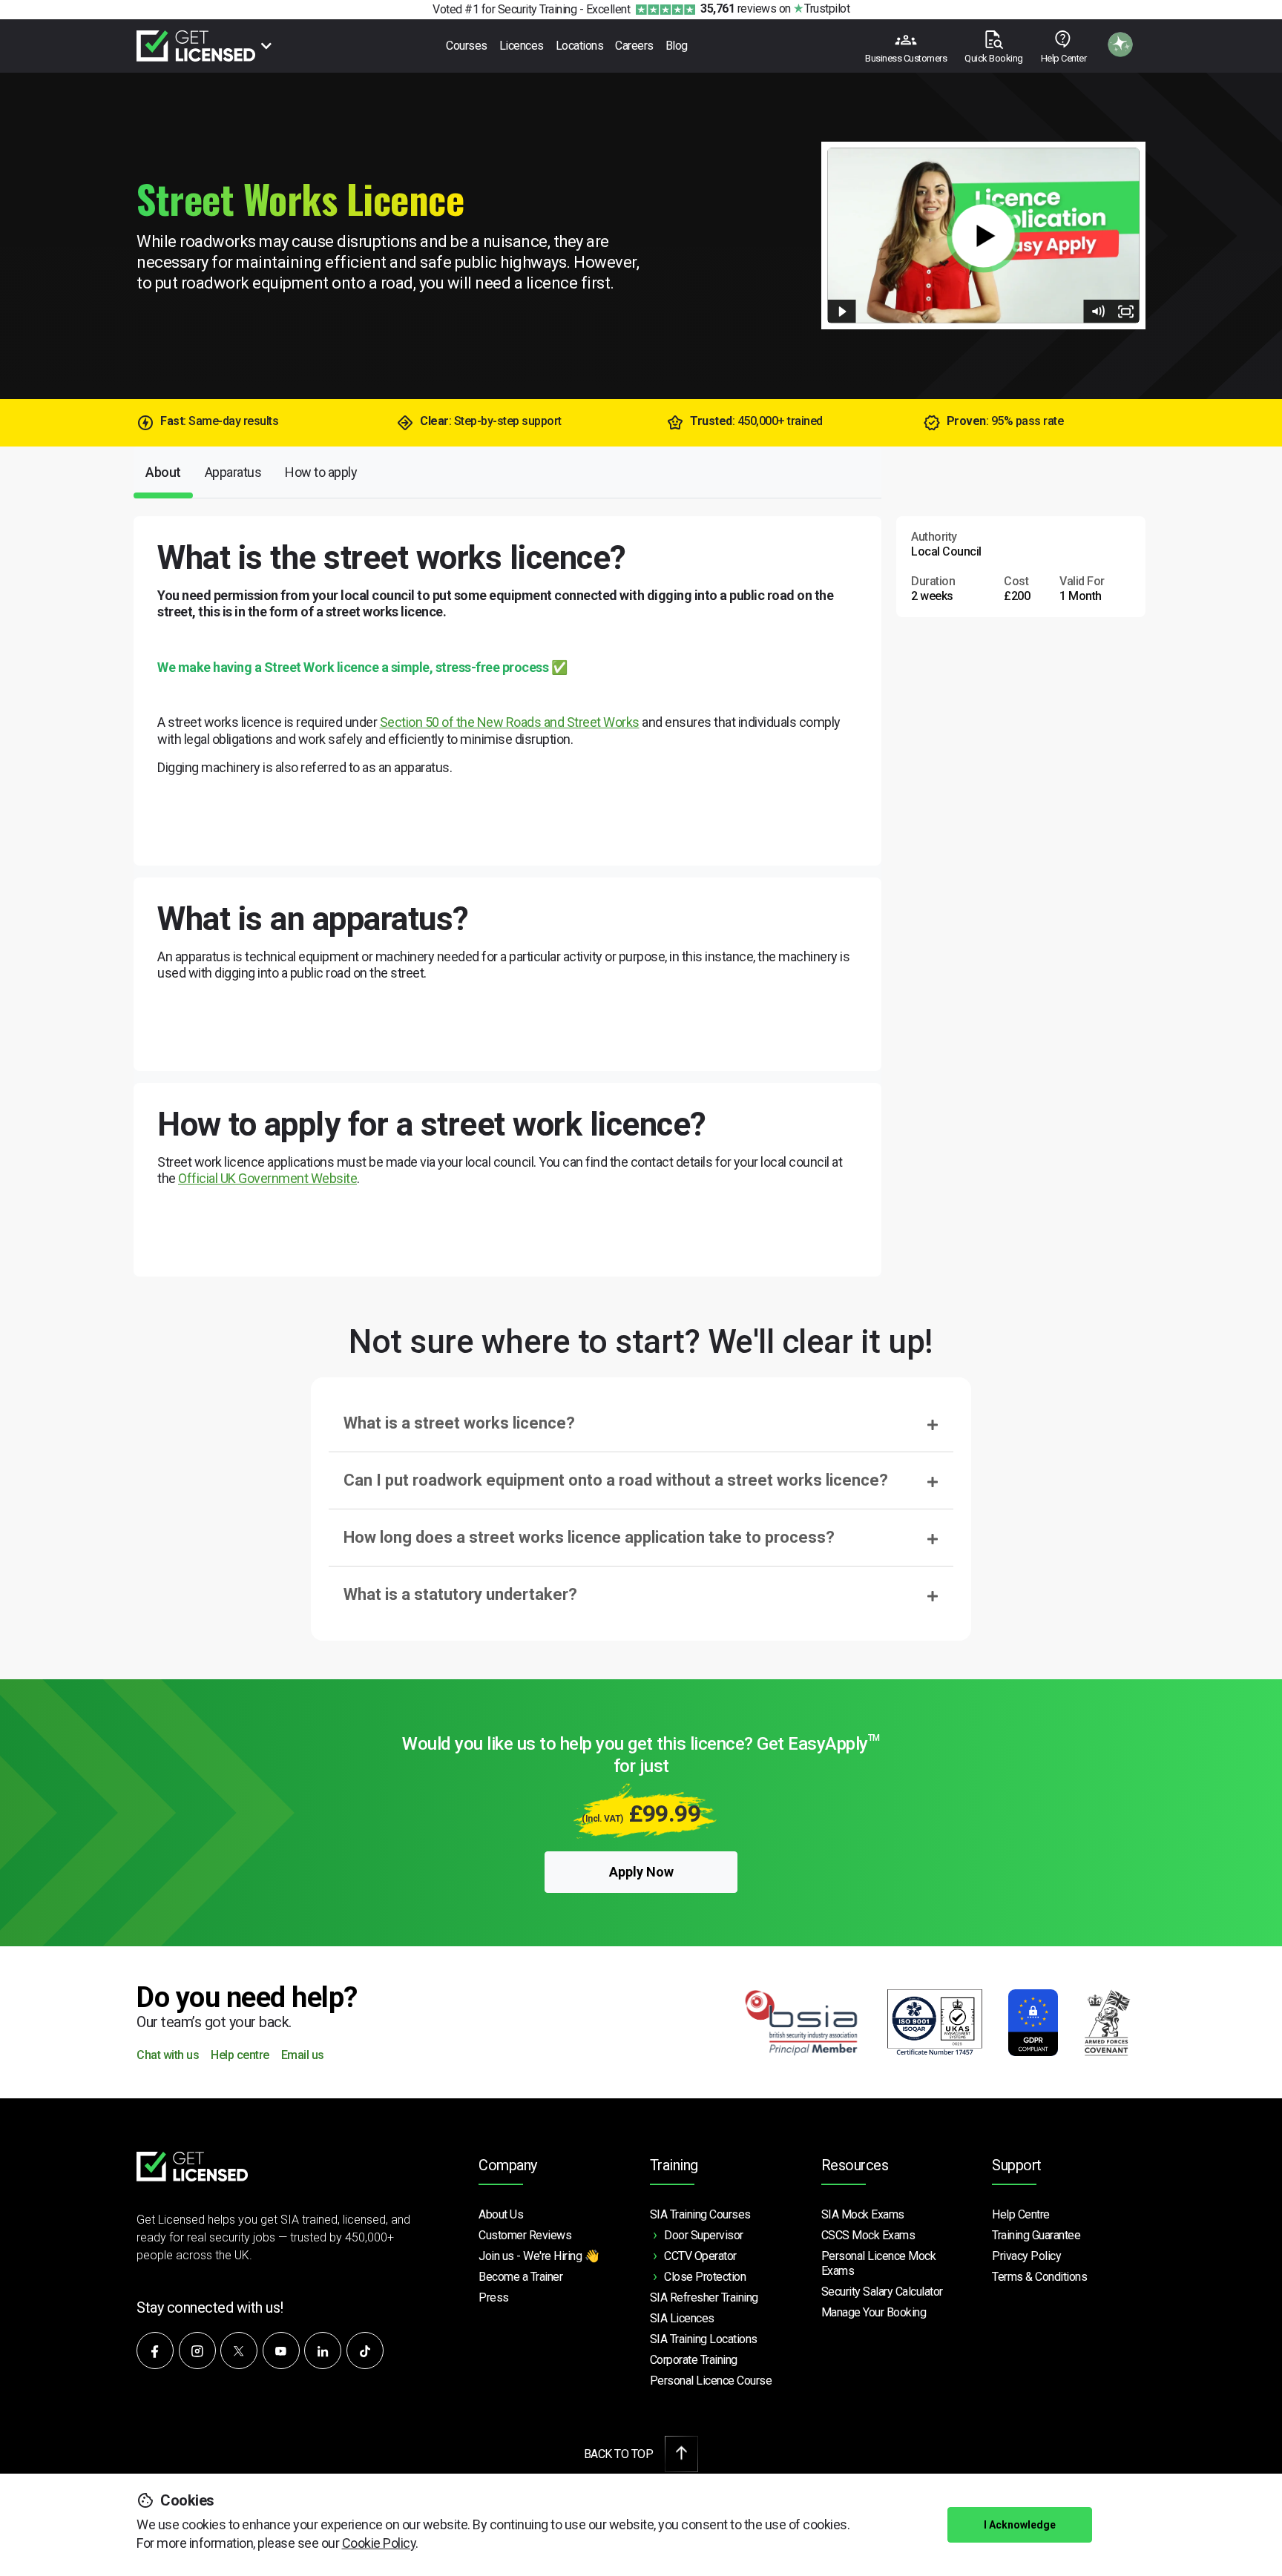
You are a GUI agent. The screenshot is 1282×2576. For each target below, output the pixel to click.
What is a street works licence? (459, 1423)
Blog (677, 46)
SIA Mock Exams (863, 2214)
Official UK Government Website (267, 1178)
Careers (634, 46)
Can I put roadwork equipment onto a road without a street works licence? (616, 1480)
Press (494, 2297)
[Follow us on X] (239, 2351)
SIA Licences (682, 2318)
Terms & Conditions (1039, 2277)
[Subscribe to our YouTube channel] (281, 2351)
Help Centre (1021, 2214)
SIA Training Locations (704, 2339)
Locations (580, 46)
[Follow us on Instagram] (197, 2351)
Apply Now (641, 1872)
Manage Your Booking (874, 2312)
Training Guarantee (1036, 2235)
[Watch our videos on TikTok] (365, 2351)
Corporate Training (694, 2360)
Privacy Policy (1026, 2256)
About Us (501, 2214)
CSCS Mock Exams (868, 2235)
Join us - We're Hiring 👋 (539, 2256)
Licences (522, 46)
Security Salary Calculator (882, 2292)
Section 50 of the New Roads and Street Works (510, 722)
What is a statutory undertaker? (460, 1594)
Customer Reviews (525, 2235)
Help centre (240, 2056)
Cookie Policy (379, 2543)
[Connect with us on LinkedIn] (323, 2351)
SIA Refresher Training (704, 2297)
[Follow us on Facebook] (155, 2351)
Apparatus (233, 472)
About (163, 472)
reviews (738, 9)
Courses (467, 46)
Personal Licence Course (711, 2381)
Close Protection (705, 2277)
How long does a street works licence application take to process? (589, 1537)
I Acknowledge (1020, 2525)
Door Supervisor (704, 2235)
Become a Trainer (520, 2277)
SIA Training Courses (700, 2214)
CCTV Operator (700, 2256)
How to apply (321, 472)
